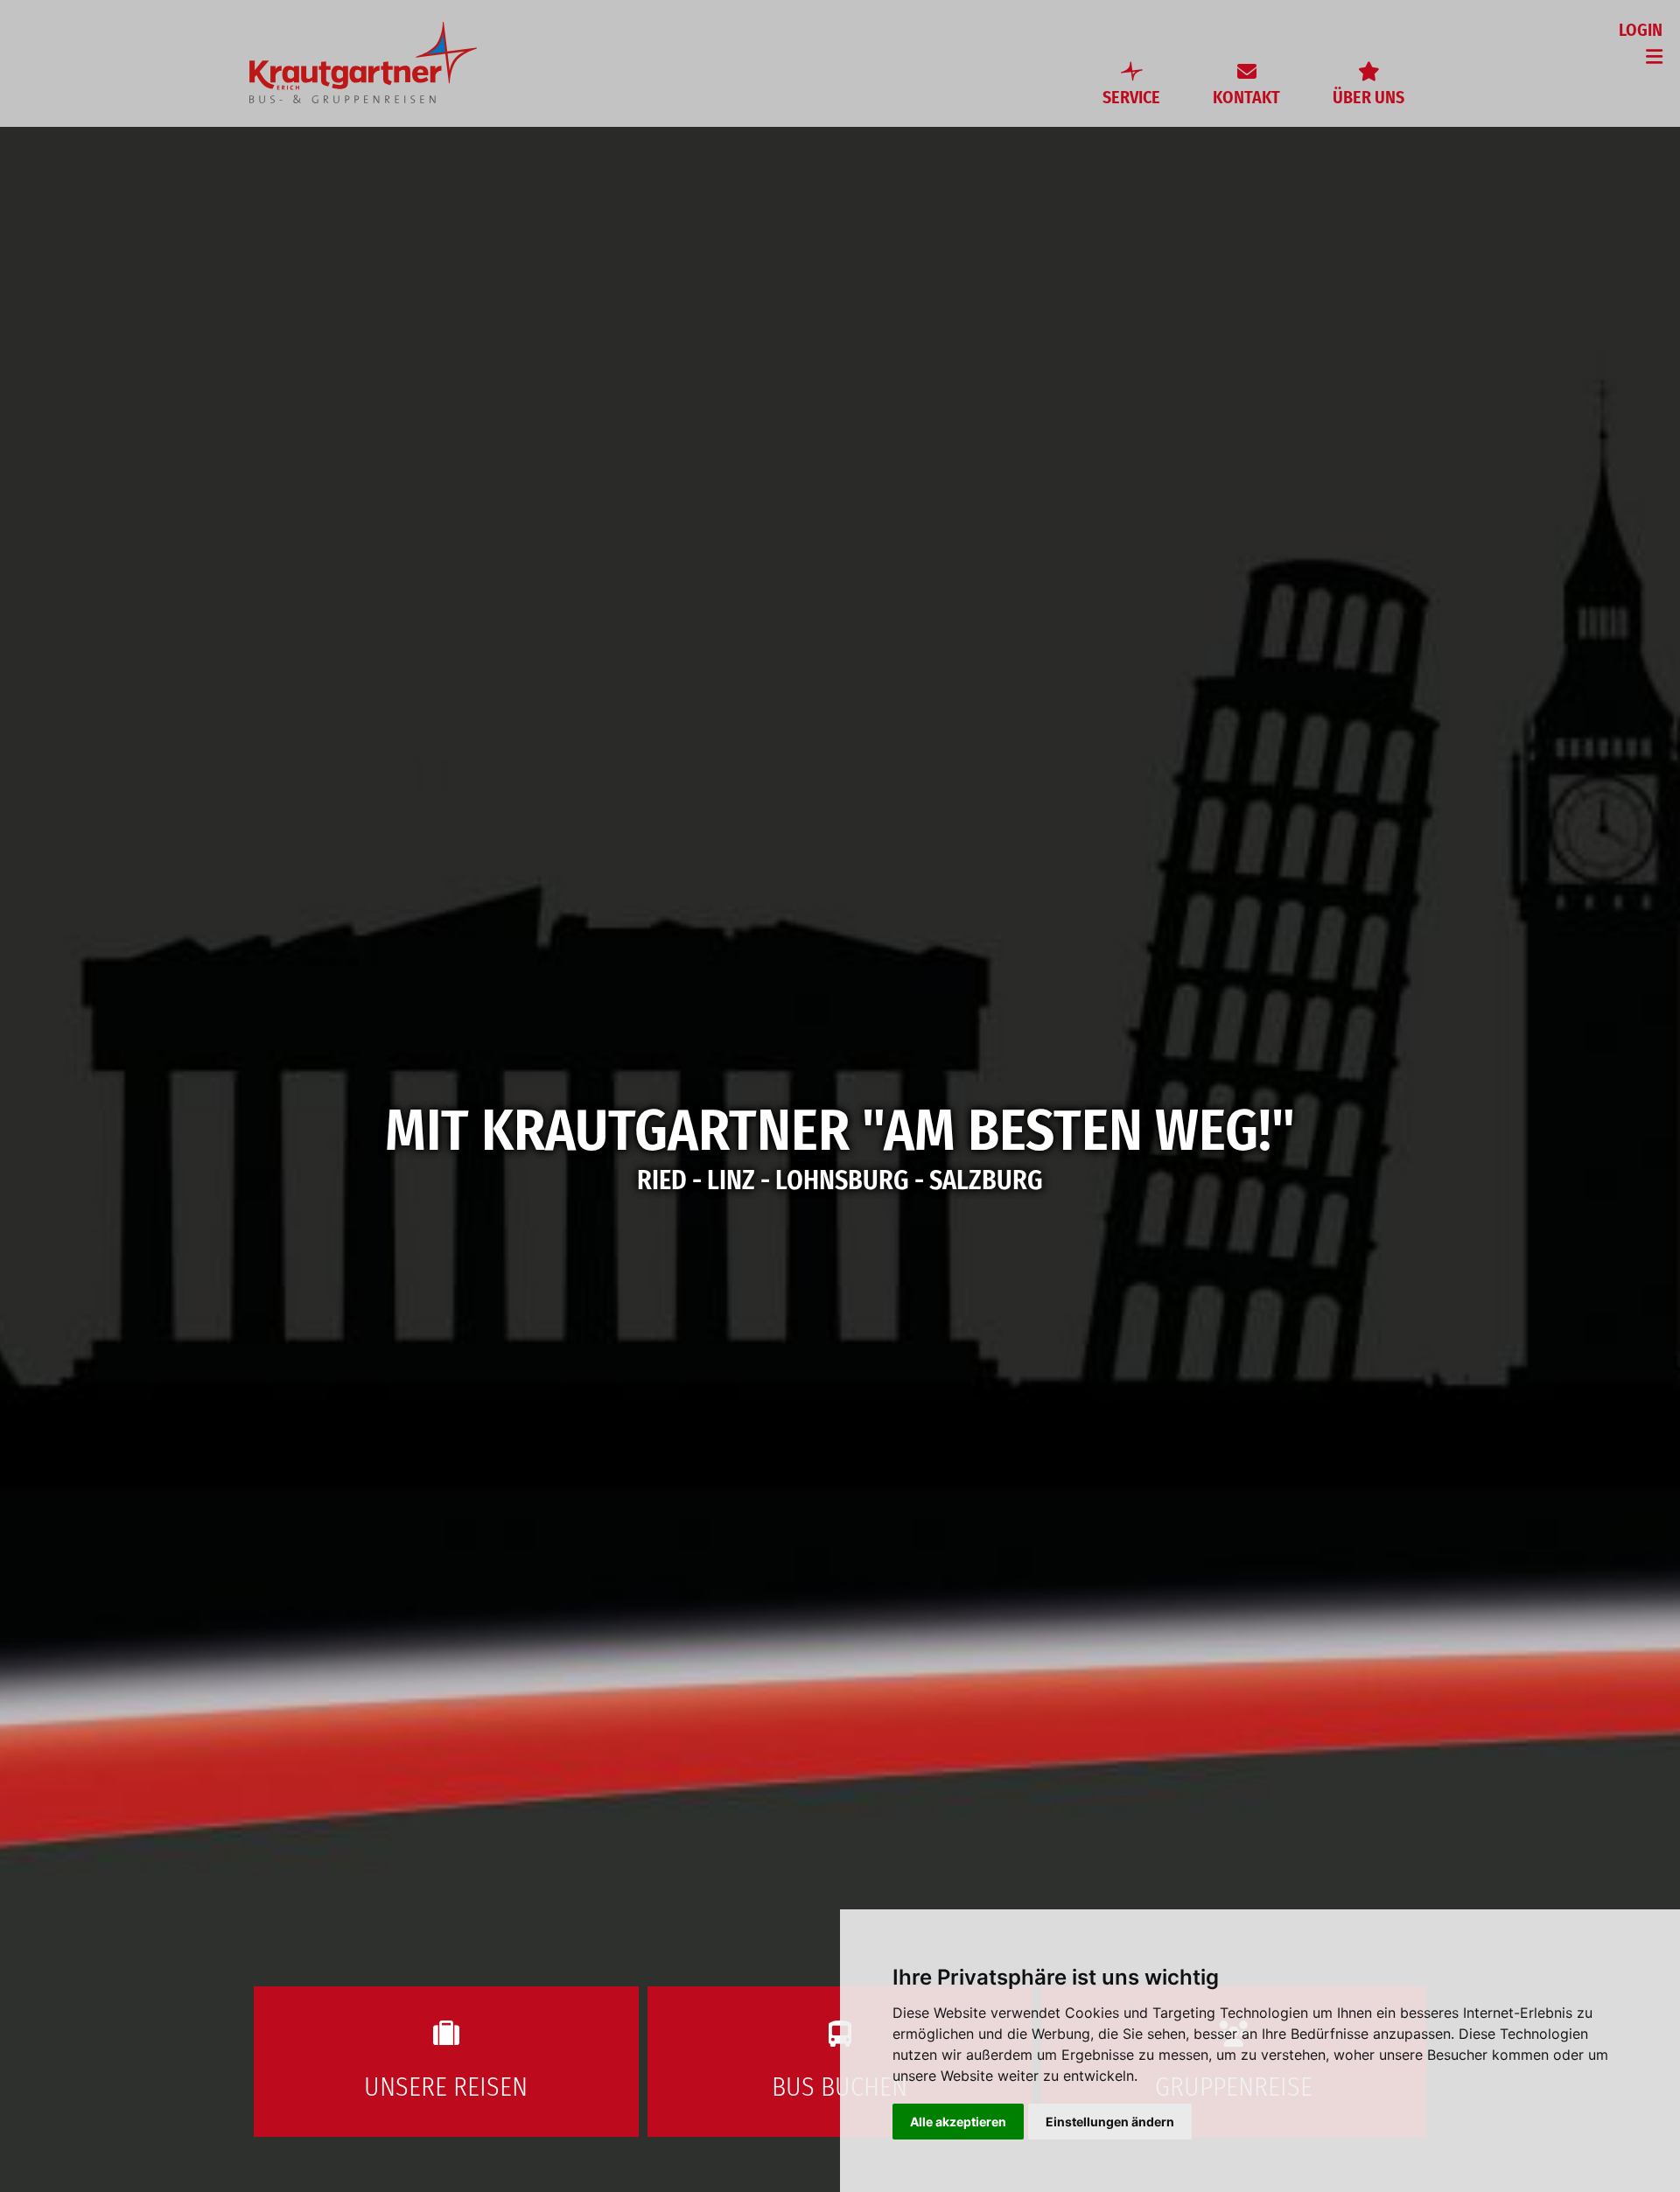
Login (1641, 30)
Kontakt (1246, 97)
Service (1131, 97)
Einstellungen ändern (1110, 2122)
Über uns (1368, 97)
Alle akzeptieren (958, 2122)
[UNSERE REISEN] (446, 1994)
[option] (840, 1096)
